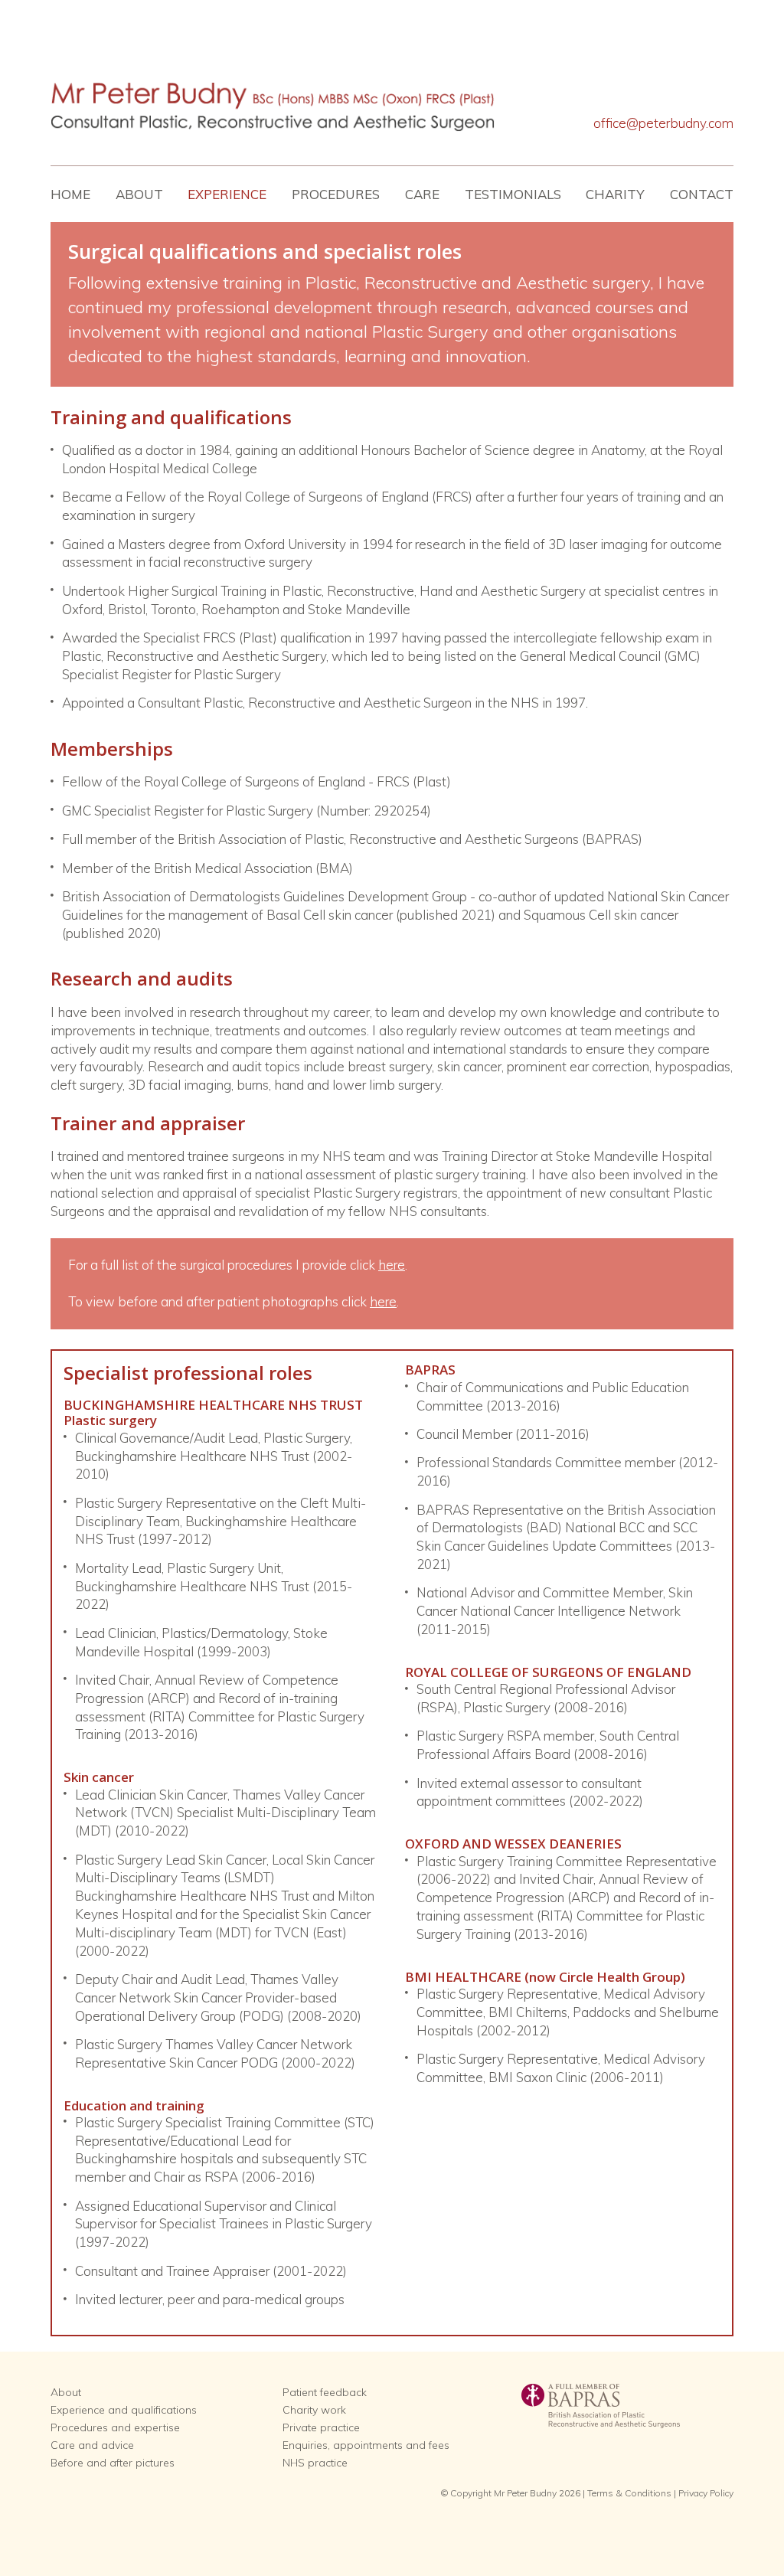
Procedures (336, 194)
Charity (615, 194)
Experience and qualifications (124, 2410)
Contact (702, 194)
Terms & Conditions (629, 2493)
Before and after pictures (113, 2463)
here (392, 1265)
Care (422, 194)
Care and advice (92, 2445)
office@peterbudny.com (663, 123)
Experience (227, 194)
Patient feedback (325, 2392)
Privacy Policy (706, 2493)
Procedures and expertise (115, 2427)
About (139, 194)
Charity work (314, 2410)
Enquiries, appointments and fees (366, 2445)
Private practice (321, 2427)
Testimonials (513, 194)
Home (70, 194)
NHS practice (315, 2463)
